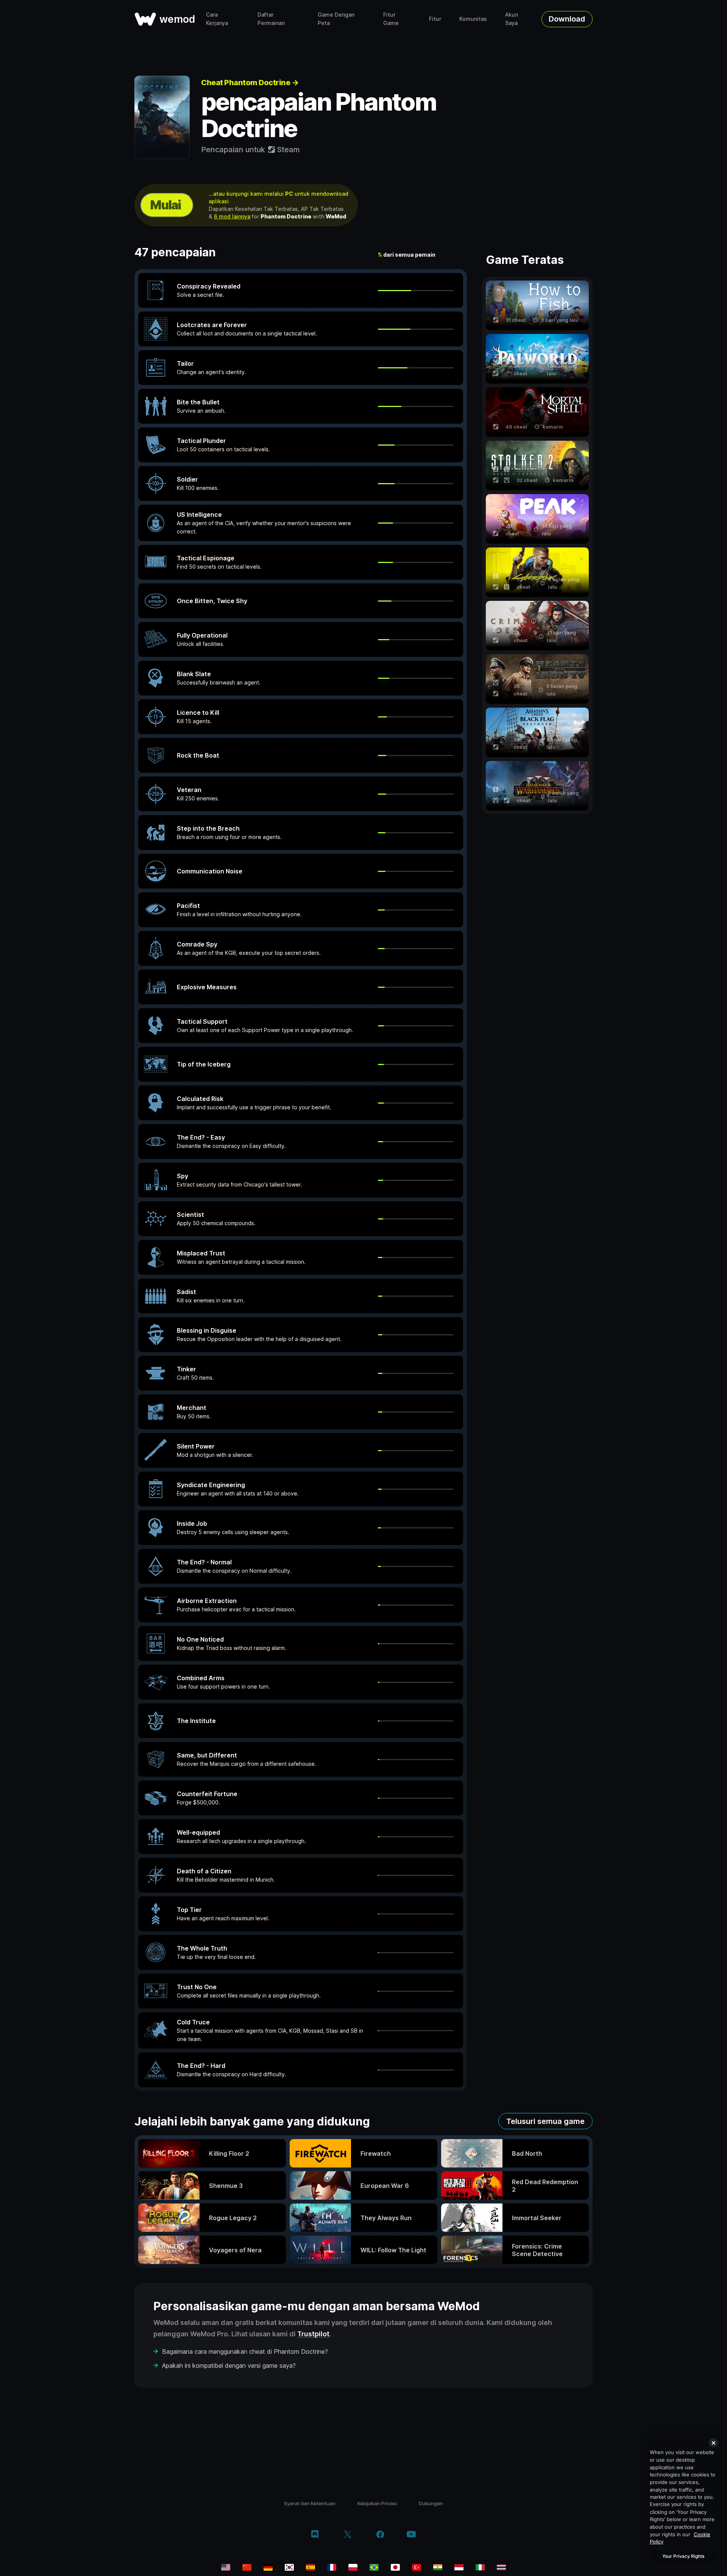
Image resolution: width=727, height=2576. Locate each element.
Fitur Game (391, 19)
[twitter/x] (347, 2535)
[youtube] (411, 2535)
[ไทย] (501, 2567)
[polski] (353, 2567)
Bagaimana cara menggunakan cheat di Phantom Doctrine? (245, 2351)
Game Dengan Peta (336, 19)
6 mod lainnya (232, 216)
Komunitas (473, 19)
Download (567, 19)
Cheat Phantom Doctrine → (250, 83)
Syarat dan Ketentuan (310, 2503)
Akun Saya (512, 19)
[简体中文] (247, 2567)
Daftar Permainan (271, 19)
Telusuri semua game (545, 2121)
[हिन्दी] (438, 2567)
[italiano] (480, 2567)
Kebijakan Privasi (377, 2503)
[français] (332, 2567)
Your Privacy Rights (683, 2556)
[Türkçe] (417, 2567)
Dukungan (431, 2503)
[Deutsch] (268, 2567)
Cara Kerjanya (217, 19)
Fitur (435, 19)
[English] (226, 2567)
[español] (310, 2567)
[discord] (315, 2535)
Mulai (165, 205)
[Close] (713, 2443)
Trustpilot (313, 2334)
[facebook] (380, 2535)
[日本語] (395, 2567)
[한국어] (289, 2567)
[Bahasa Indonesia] (459, 2567)
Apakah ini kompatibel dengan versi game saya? (229, 2365)
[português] (374, 2567)
